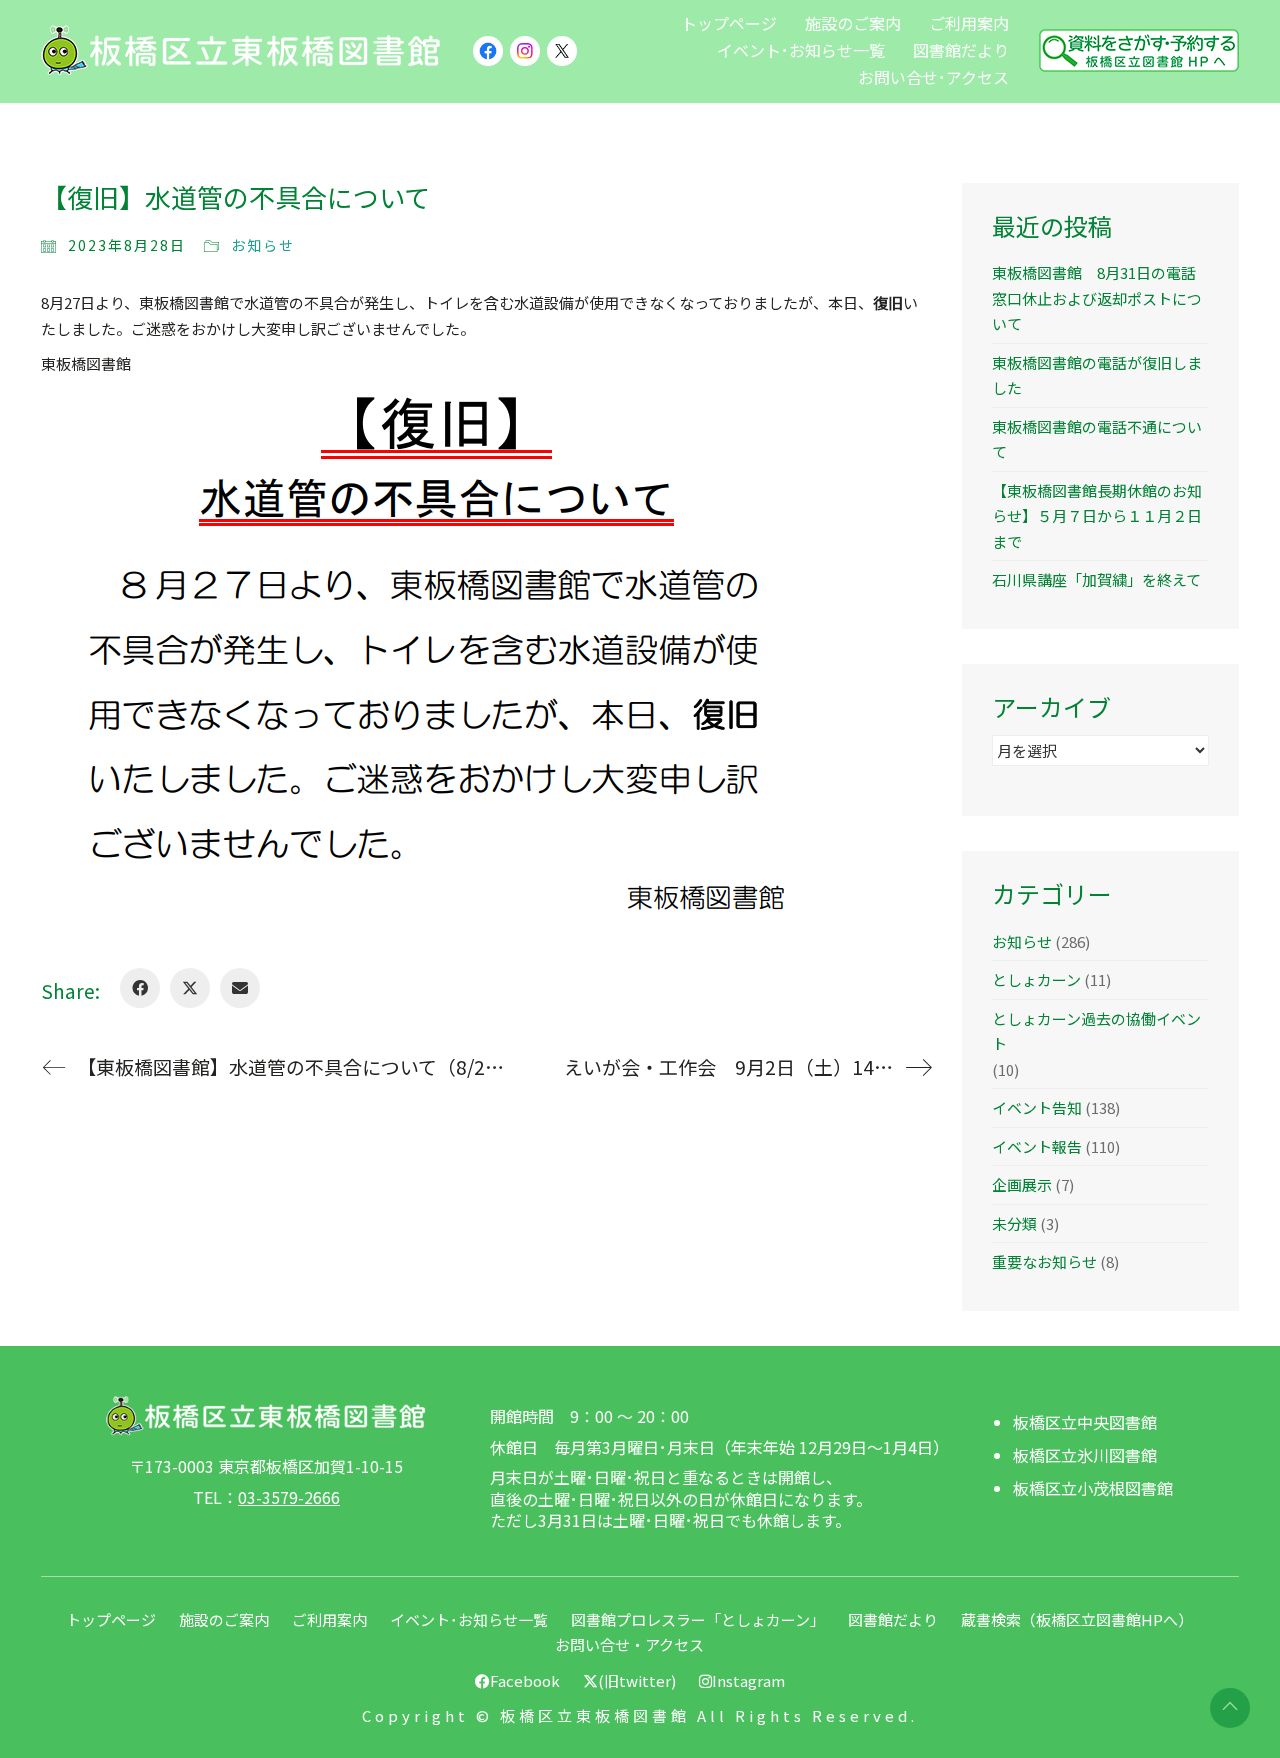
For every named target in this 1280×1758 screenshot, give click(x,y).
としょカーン (1036, 979)
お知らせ (263, 245)
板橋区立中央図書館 (1085, 1422)
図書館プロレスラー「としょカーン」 (698, 1619)
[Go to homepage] (241, 50)
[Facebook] (140, 988)
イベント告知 (1037, 1107)
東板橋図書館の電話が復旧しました (1097, 375)
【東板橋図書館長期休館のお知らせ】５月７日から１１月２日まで (1097, 516)
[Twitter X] (190, 988)
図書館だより (893, 1619)
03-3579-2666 (289, 1497)
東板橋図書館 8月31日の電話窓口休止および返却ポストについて (1097, 298)
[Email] (240, 988)
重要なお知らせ (1044, 1261)
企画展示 (1022, 1184)
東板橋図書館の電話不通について (1097, 439)
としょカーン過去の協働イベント (1096, 1031)
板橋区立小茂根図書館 (1093, 1488)
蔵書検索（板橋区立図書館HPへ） (1077, 1619)
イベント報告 (1037, 1146)
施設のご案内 (224, 1619)
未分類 (1014, 1223)
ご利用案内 (329, 1619)
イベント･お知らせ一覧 (469, 1619)
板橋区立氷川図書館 (1085, 1455)
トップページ (111, 1619)
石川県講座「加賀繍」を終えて (1096, 579)
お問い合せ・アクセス (629, 1644)
